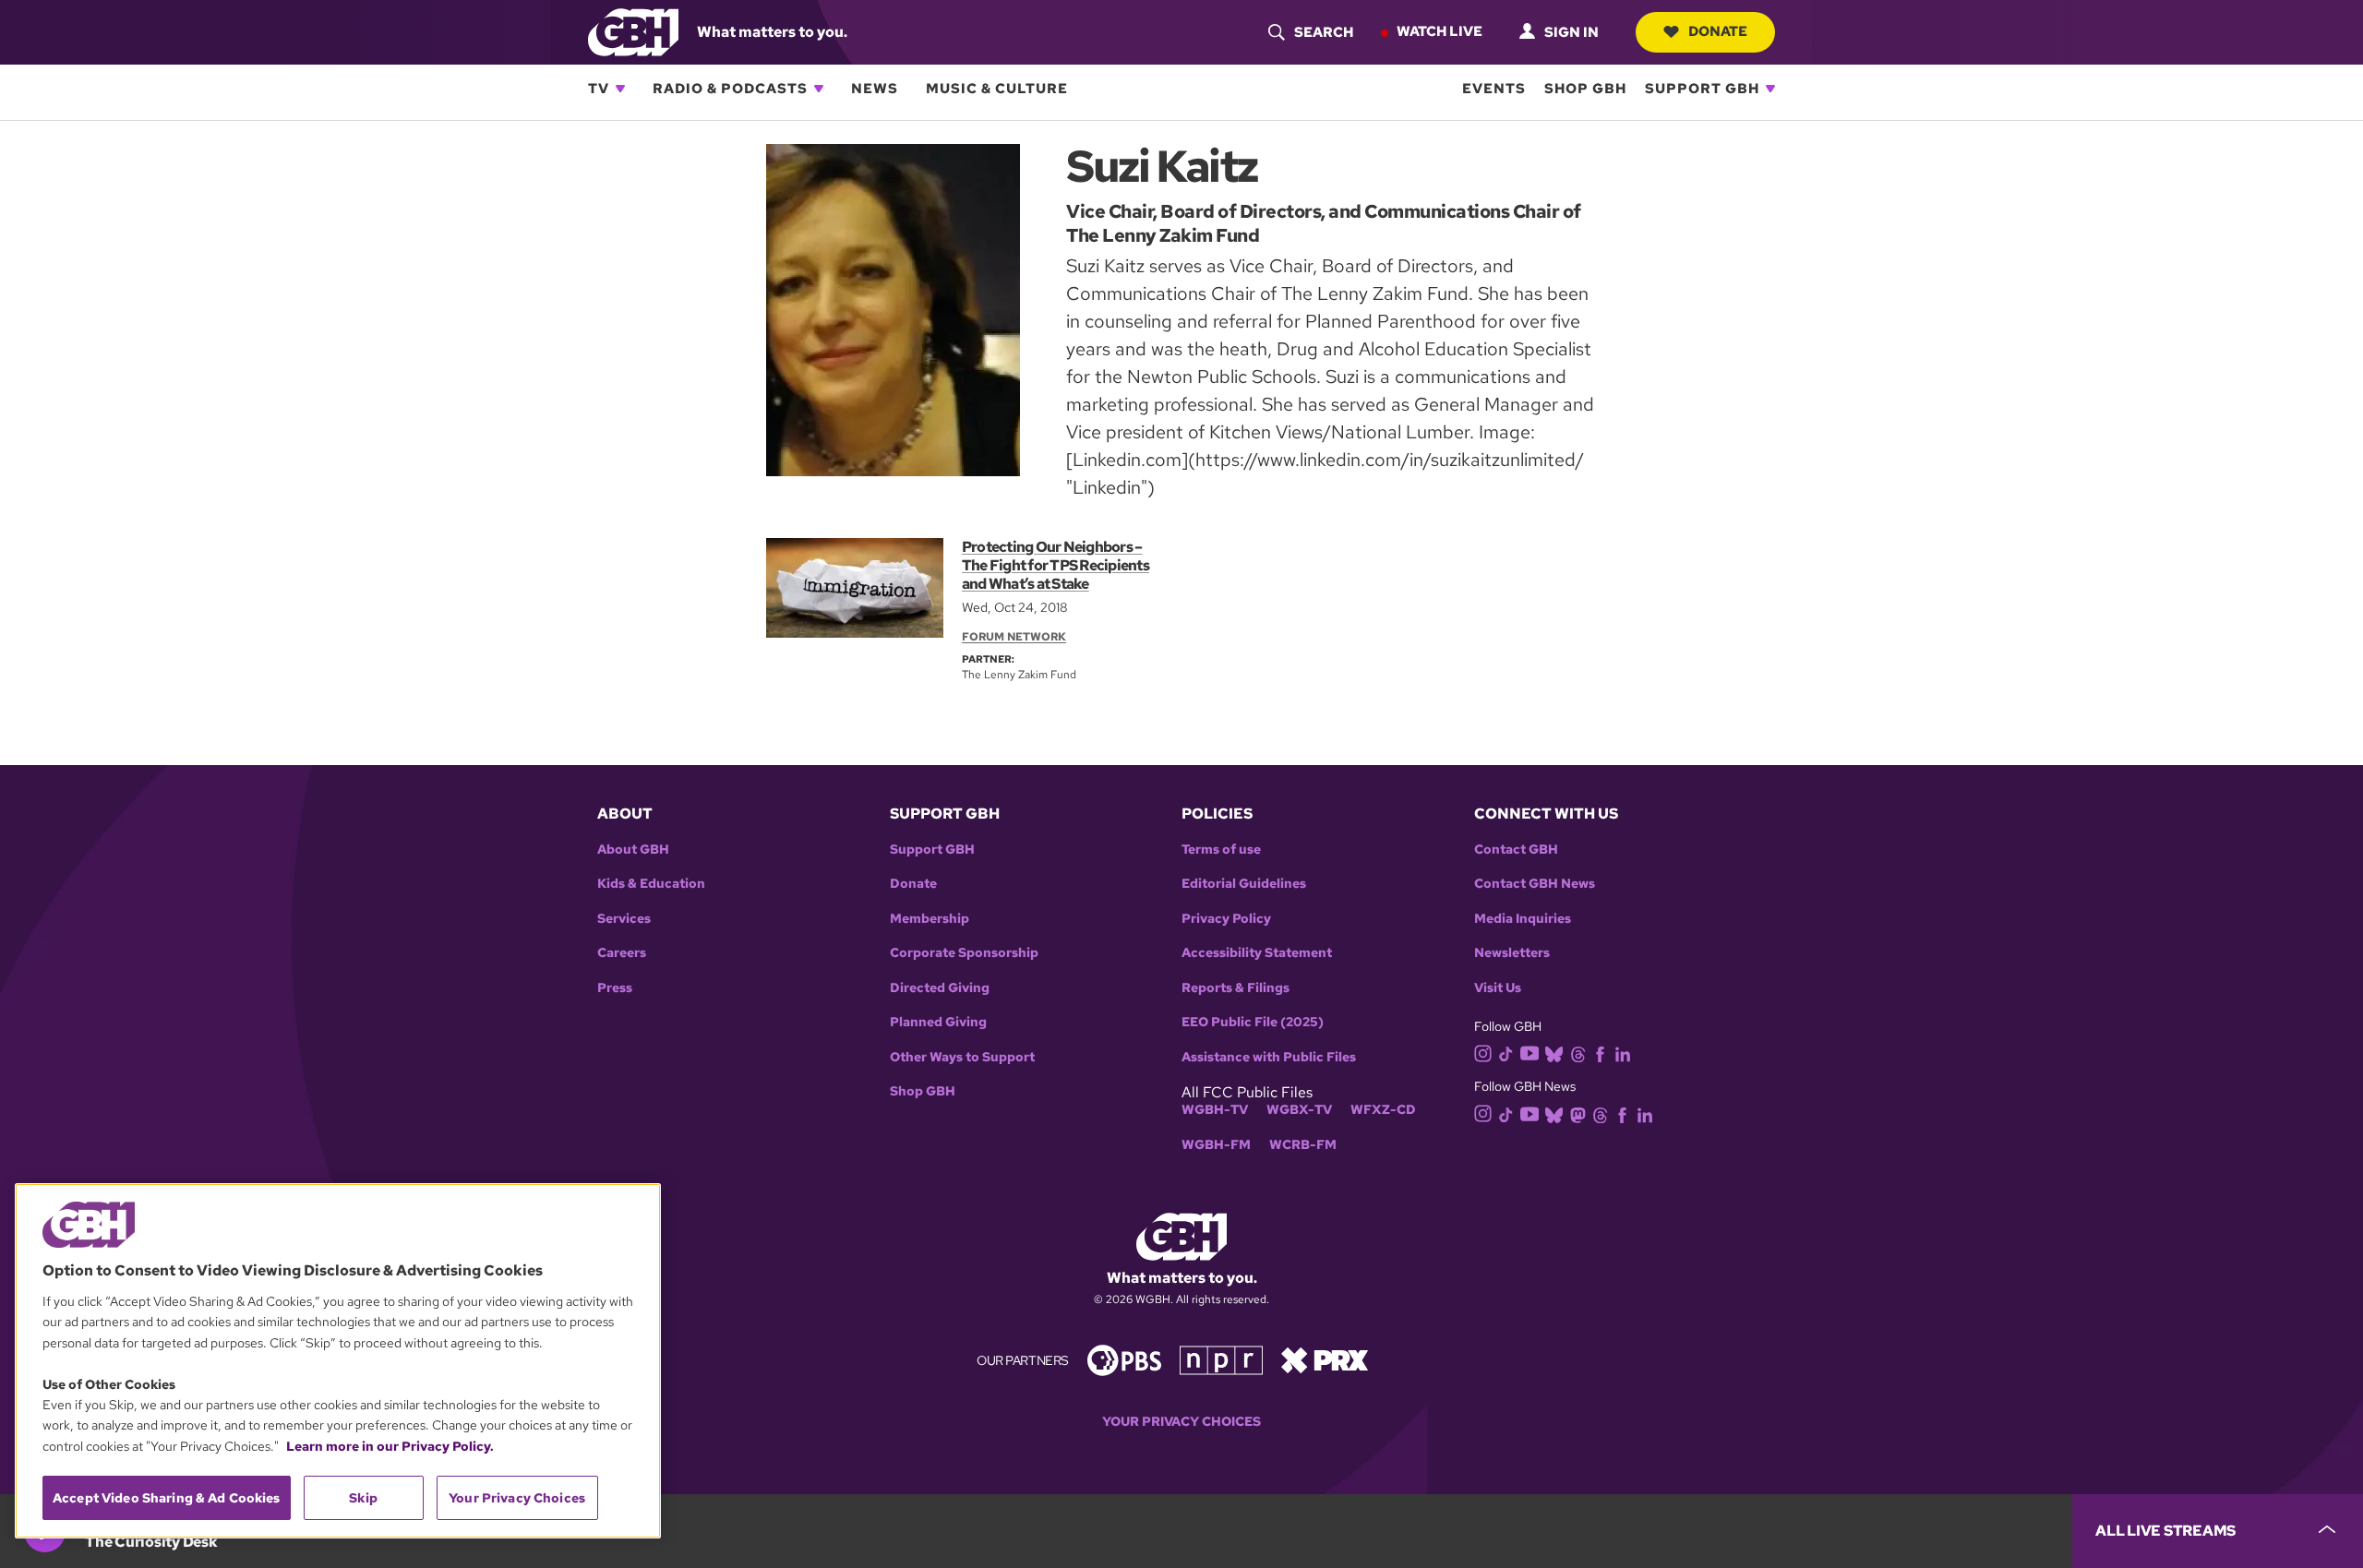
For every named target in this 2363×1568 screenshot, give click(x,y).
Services (624, 919)
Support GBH (1702, 89)
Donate (1718, 31)
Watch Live (1439, 31)
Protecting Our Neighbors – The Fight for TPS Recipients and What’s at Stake (1056, 565)
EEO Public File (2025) (1253, 1022)
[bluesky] (1554, 1053)
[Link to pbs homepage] (1124, 1359)
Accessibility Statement (1257, 953)
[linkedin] (1623, 1053)
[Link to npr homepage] (1221, 1359)
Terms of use (1221, 850)
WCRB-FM (1303, 1145)
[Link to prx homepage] (1325, 1359)
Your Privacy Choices (1181, 1422)
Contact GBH (1516, 850)
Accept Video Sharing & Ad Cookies (167, 1498)
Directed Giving (940, 988)
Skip (363, 1498)
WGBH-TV (1215, 1110)
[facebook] (1600, 1053)
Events (1494, 89)
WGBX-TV (1299, 1110)
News (875, 89)
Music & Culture (997, 89)
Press (615, 988)
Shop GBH (1585, 89)
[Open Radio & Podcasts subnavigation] (819, 89)
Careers (622, 953)
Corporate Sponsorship (964, 953)
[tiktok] (1506, 1053)
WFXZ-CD (1383, 1110)
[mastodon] (1578, 1113)
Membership (930, 919)
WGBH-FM (1216, 1145)
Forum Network (1014, 637)
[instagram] (1483, 1053)
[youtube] (1529, 1052)
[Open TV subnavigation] (620, 89)
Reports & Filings (1235, 988)
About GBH (633, 850)
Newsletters (1512, 953)
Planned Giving (938, 1022)
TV (599, 89)
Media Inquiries (1523, 919)
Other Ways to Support (962, 1057)
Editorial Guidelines (1244, 884)
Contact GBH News (1535, 884)
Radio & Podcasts (730, 89)
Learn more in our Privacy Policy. (390, 1446)
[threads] (1578, 1053)
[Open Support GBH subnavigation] (1770, 89)
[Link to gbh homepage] (633, 31)
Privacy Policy (1226, 919)
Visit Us (1498, 988)
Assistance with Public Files (1269, 1057)
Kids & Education (651, 884)
